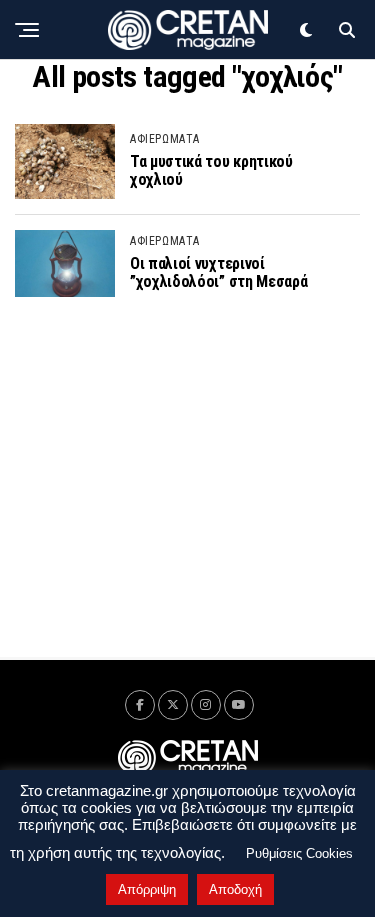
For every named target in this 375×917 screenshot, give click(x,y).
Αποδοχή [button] (235, 889)
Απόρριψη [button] (147, 889)
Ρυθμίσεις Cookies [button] (299, 853)
